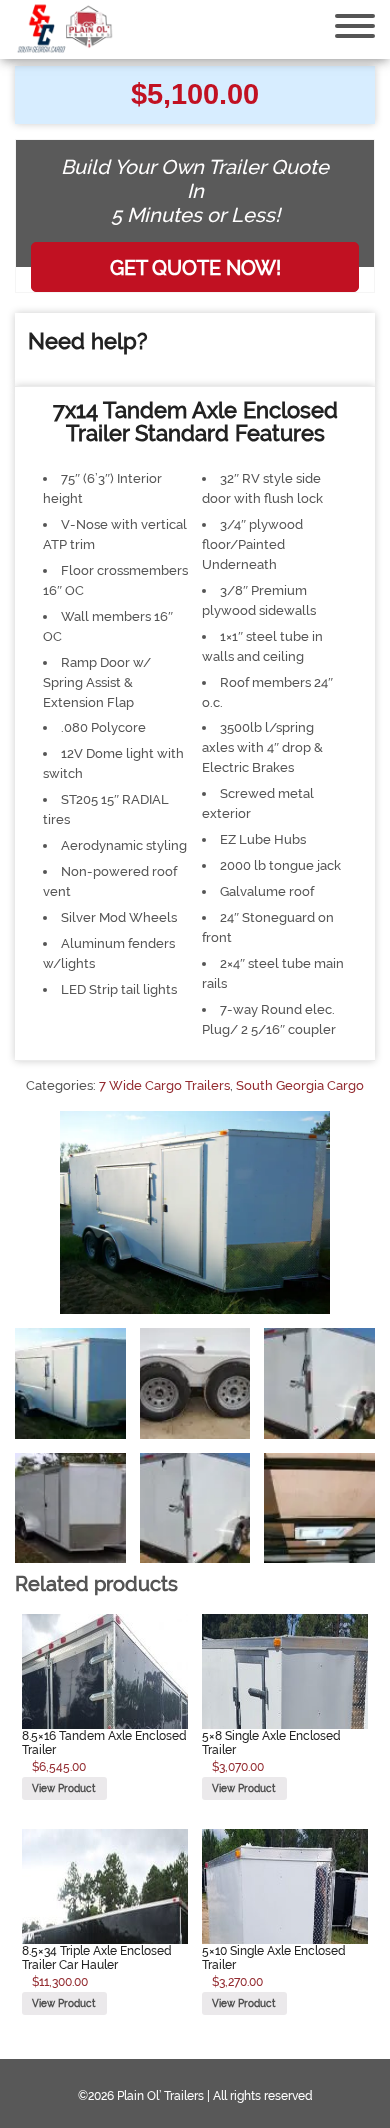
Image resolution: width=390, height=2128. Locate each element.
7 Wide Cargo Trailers (164, 1085)
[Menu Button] (355, 26)
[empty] (65, 29)
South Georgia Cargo (300, 1085)
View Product (64, 1788)
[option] (70, 1383)
